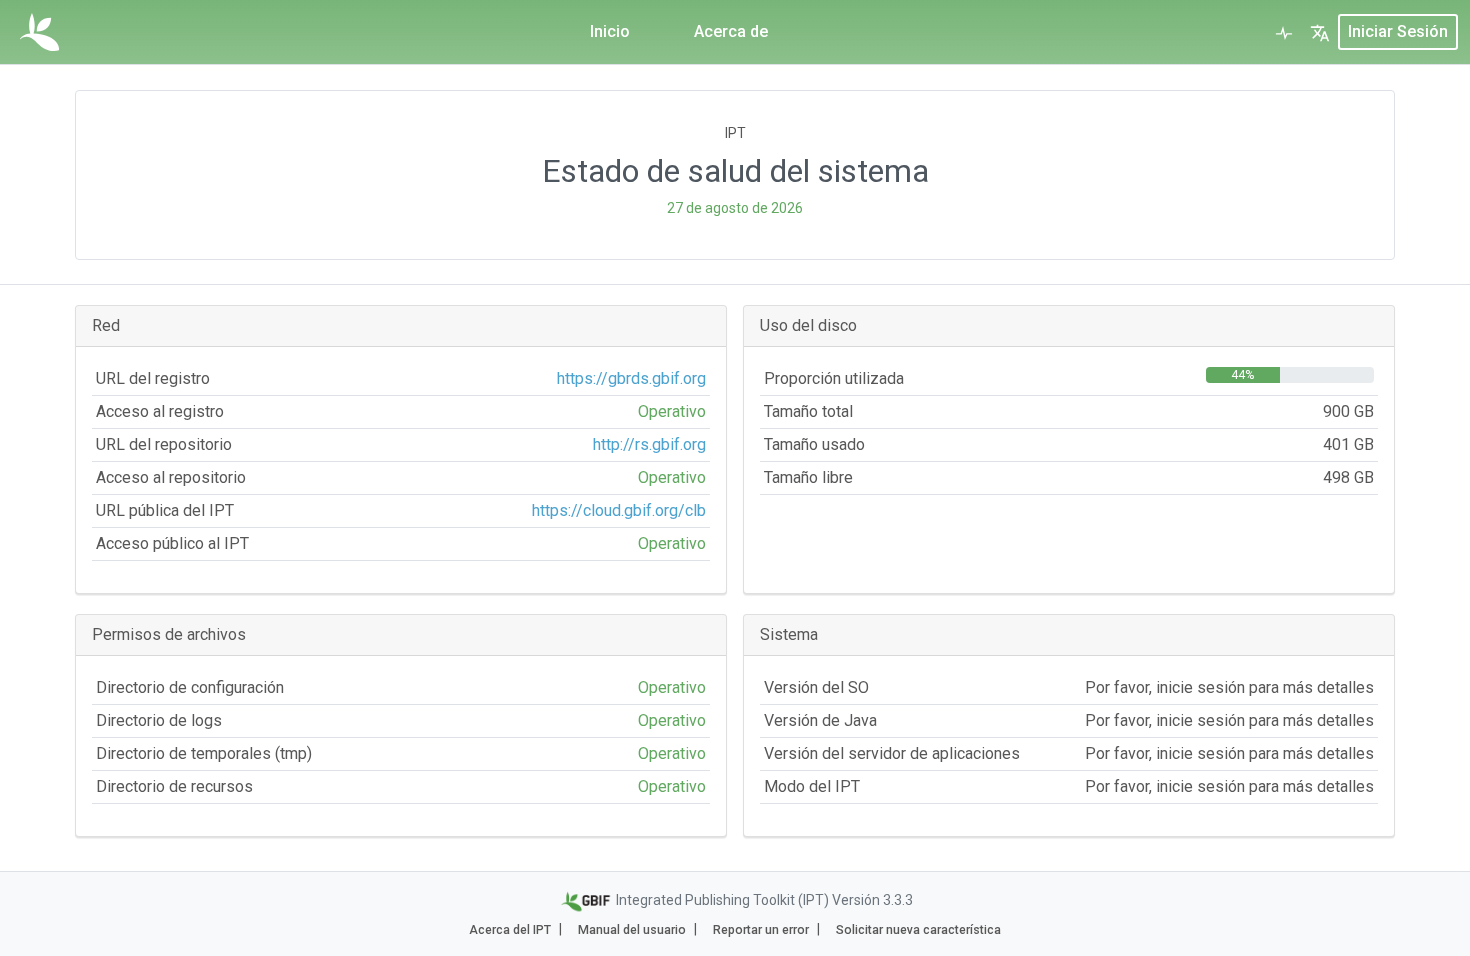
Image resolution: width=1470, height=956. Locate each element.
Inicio (610, 31)
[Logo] (39, 32)
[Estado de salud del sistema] (1284, 32)
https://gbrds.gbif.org (631, 378)
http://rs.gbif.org (649, 444)
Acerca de (731, 31)
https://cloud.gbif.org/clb (619, 510)
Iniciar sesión (1398, 31)
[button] (1320, 32)
